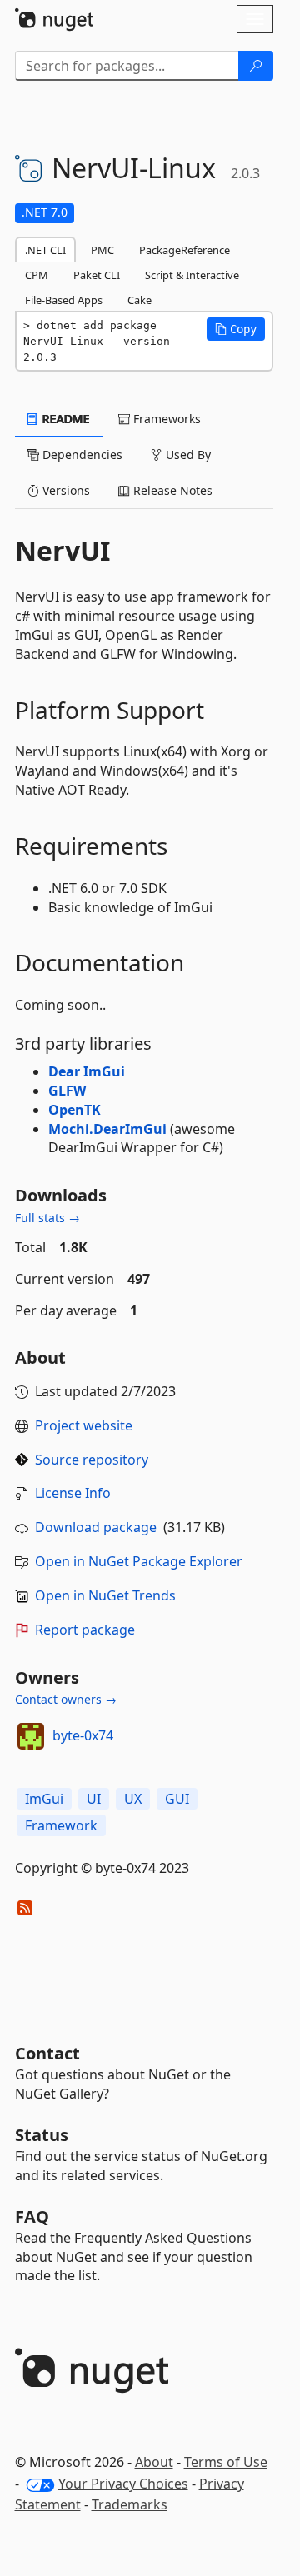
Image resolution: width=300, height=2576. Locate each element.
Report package (85, 1630)
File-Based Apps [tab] (64, 300)
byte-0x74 (83, 1735)
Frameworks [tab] (165, 419)
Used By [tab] (187, 454)
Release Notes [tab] (171, 490)
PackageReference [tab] (185, 250)
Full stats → (47, 1218)
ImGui (44, 1799)
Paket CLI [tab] (97, 275)
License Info (73, 1493)
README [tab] (65, 419)
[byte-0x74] (31, 1736)
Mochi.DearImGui (107, 1129)
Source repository (92, 1460)
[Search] (256, 66)
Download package (96, 1527)
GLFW (67, 1091)
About (154, 2462)
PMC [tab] (102, 250)
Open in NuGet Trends (105, 1595)
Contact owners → (66, 1699)
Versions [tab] (65, 490)
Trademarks (130, 2504)
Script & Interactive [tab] (192, 275)
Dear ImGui (87, 1071)
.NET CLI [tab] (45, 250)
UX (133, 1799)
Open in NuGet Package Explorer (139, 1561)
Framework (61, 1825)
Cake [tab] (140, 300)
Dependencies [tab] (81, 454)
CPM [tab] (37, 275)
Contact (47, 2053)
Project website (84, 1425)
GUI (177, 1799)
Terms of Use (226, 2462)
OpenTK (75, 1110)
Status (42, 2135)
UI (94, 1799)
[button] (236, 329)
